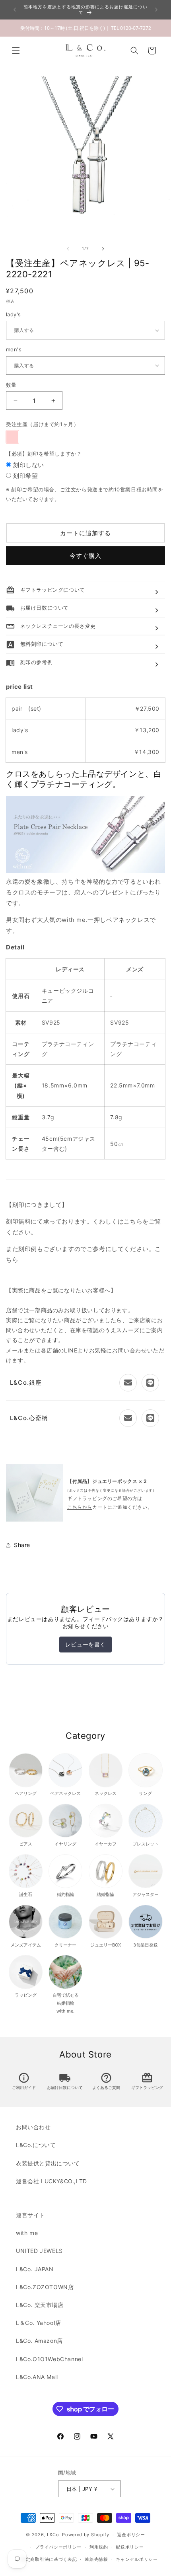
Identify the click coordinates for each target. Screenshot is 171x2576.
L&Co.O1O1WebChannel (49, 2359)
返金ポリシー (131, 2535)
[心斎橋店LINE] (150, 1418)
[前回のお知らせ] (15, 10)
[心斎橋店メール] (128, 1418)
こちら (133, 1221)
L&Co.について (36, 2145)
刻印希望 (25, 476)
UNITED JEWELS (39, 2251)
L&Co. (54, 2535)
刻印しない (29, 465)
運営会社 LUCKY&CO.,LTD (51, 2181)
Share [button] (22, 1545)
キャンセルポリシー (137, 2559)
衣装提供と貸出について (48, 2163)
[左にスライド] (68, 249)
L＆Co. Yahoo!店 (39, 2323)
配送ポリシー (130, 2547)
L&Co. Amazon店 (39, 2341)
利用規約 (99, 2547)
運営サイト (30, 2215)
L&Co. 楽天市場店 (40, 2305)
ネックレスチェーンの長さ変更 (51, 626)
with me (27, 2233)
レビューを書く (85, 1644)
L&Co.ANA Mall (37, 2377)
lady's (13, 314)
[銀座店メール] (128, 1383)
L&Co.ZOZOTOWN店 (45, 2287)
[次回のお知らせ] (156, 10)
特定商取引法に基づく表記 (49, 2559)
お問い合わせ (33, 2127)
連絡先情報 (96, 2559)
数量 (11, 385)
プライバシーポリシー (58, 2547)
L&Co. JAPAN (35, 2269)
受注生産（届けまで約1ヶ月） (42, 424)
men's (14, 349)
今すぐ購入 (85, 556)
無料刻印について (35, 644)
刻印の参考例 (29, 662)
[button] (16, 51)
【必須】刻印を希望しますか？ (44, 454)
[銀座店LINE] (150, 1383)
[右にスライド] (103, 249)
